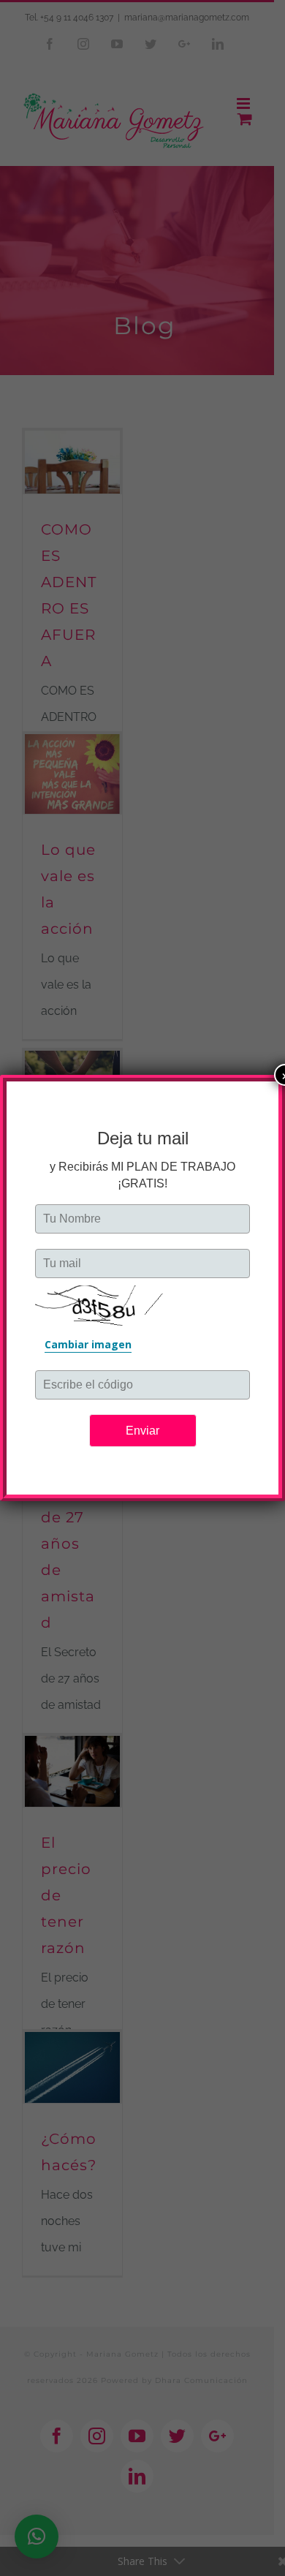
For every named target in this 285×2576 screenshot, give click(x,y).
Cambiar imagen (88, 1344)
